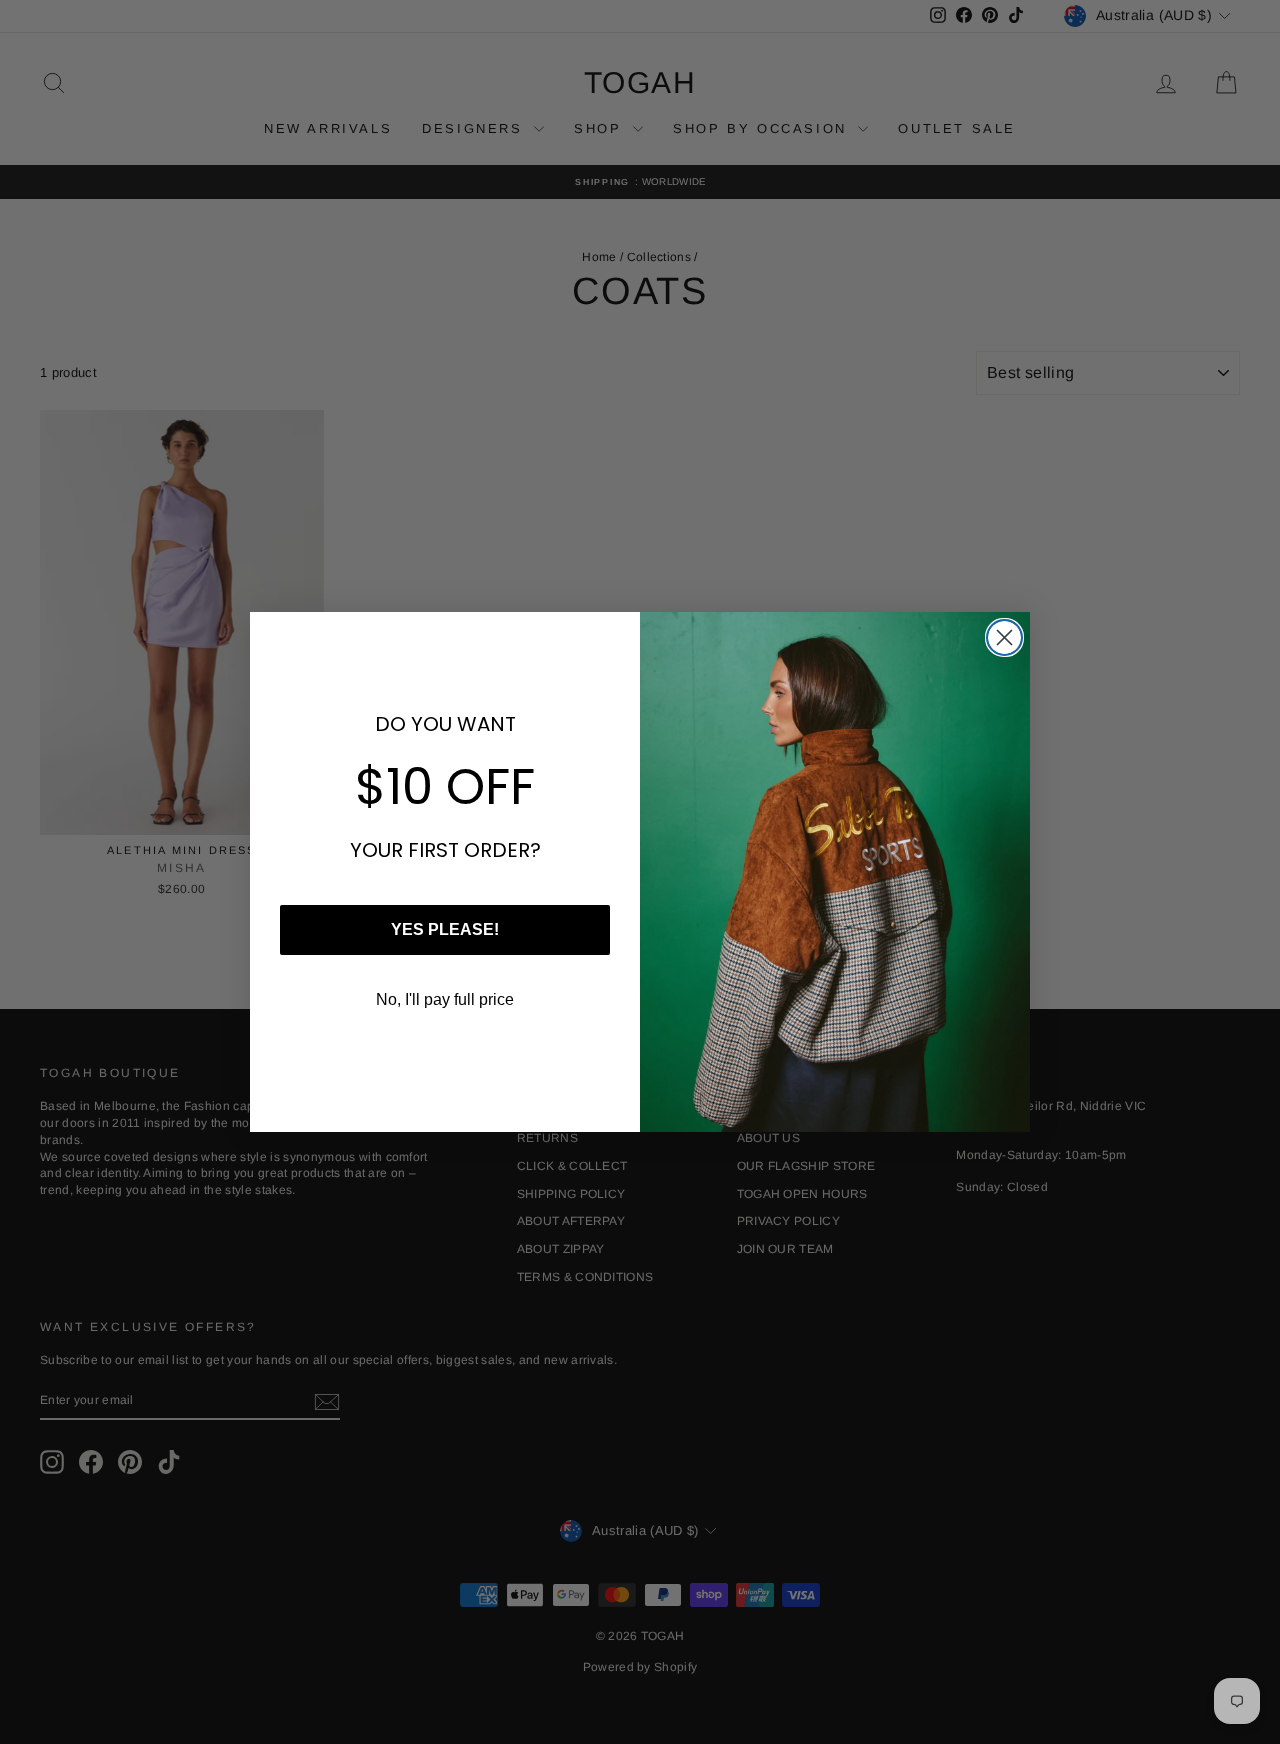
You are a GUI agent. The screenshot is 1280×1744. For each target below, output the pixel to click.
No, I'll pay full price (445, 999)
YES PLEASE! (445, 929)
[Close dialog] (1004, 637)
